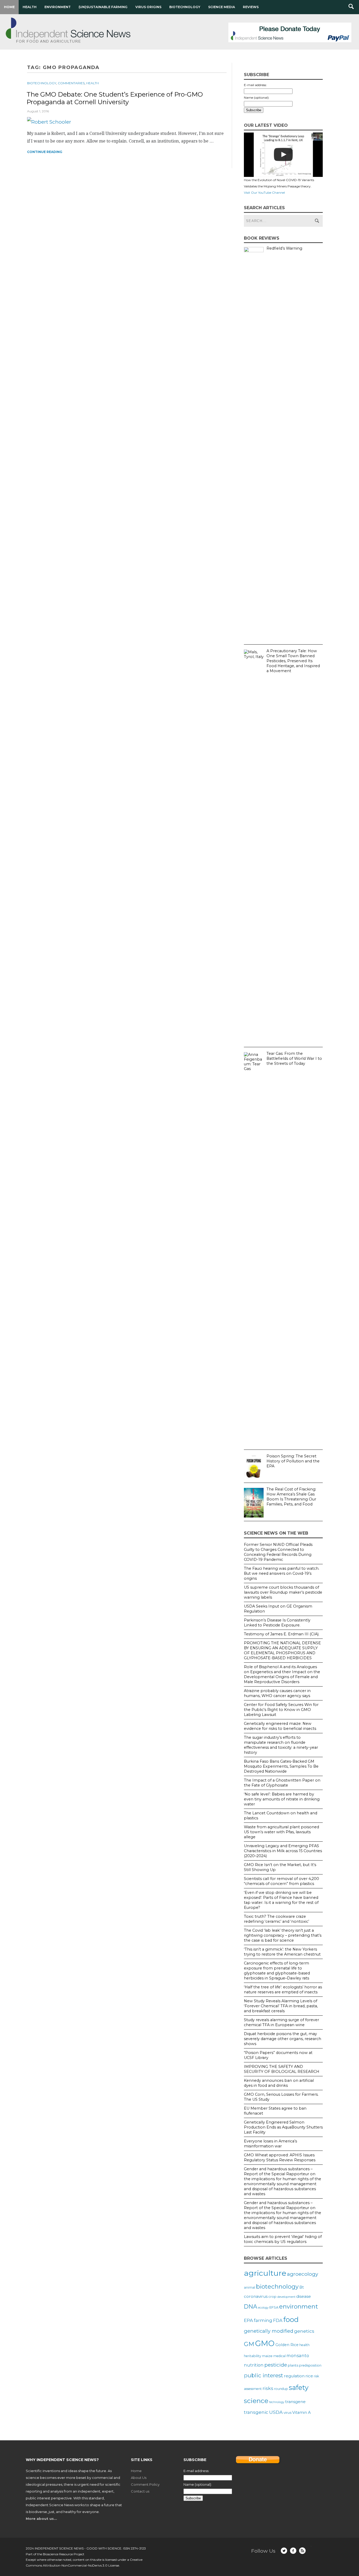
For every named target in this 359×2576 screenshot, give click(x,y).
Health (30, 7)
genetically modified (269, 2331)
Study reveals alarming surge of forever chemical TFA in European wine (281, 2022)
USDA (276, 2412)
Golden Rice (287, 2345)
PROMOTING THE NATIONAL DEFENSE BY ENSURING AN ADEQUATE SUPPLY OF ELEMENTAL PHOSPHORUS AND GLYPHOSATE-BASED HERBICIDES (282, 1650)
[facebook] (293, 2551)
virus (288, 2412)
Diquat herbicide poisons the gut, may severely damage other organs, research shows (283, 2039)
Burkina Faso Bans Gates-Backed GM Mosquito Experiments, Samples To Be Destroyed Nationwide (281, 1766)
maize (267, 2356)
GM (249, 2344)
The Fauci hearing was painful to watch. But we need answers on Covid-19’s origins (282, 1573)
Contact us (140, 2491)
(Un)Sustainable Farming (103, 7)
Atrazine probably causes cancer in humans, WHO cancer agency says (277, 1693)
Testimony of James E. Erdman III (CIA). (282, 1634)
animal (250, 2287)
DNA (251, 2306)
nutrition (254, 2365)
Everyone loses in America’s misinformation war (270, 2144)
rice (309, 2376)
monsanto (298, 2356)
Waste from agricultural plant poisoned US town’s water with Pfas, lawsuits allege (281, 1832)
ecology (263, 2308)
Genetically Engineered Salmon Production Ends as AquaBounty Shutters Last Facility (283, 2127)
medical (279, 2356)
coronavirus (256, 2296)
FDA (278, 2320)
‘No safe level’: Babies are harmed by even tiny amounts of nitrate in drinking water (282, 1799)
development (286, 2297)
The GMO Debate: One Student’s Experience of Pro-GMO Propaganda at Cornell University (115, 98)
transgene (295, 2402)
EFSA (274, 2307)
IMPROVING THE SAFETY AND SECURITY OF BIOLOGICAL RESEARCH (282, 2069)
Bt (302, 2287)
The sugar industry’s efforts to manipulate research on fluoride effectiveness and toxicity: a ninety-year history (281, 1745)
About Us (139, 2478)
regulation (294, 2376)
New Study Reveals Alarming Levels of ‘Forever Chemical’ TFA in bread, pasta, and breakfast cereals (281, 2006)
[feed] (302, 2551)
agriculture (265, 2273)
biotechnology (277, 2287)
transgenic (256, 2412)
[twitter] (284, 2551)
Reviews (251, 7)
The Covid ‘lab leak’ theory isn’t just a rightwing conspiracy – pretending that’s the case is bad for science (283, 1935)
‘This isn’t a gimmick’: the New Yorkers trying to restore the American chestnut (282, 1952)
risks (268, 2388)
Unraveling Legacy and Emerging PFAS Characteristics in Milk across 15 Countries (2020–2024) (283, 1851)
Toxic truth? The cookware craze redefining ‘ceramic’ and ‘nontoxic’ (276, 1919)
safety (299, 2387)
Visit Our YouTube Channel (264, 193)
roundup (281, 2389)
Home (9, 7)
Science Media (222, 7)
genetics (304, 2331)
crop (272, 2296)
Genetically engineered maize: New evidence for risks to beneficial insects (280, 1726)
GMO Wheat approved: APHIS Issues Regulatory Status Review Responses (280, 2158)
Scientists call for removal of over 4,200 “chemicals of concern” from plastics (281, 1881)
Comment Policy (145, 2484)
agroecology (302, 2274)
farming (263, 2320)
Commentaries (71, 83)
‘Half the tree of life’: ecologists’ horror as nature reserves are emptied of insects (283, 1990)
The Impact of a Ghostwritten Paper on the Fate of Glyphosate (282, 1783)
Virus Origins (148, 7)
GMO (265, 2343)
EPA (248, 2320)
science (256, 2401)
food (291, 2319)
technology (277, 2402)
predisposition (310, 2365)
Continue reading (45, 152)
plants (293, 2365)
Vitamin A (301, 2412)
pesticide (276, 2365)
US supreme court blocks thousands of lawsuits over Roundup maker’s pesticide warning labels (283, 1592)
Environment (58, 7)
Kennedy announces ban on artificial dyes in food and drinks (279, 2083)
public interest (263, 2375)
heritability (253, 2356)
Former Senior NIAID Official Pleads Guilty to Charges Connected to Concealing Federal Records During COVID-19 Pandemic (278, 1552)
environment (299, 2306)
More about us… (41, 2519)
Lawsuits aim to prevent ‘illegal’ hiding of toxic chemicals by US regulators (283, 2239)
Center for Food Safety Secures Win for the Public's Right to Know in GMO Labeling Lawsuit (281, 1710)
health (304, 2345)
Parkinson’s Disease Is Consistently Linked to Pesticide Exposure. (277, 1623)
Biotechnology (185, 7)
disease (304, 2296)
